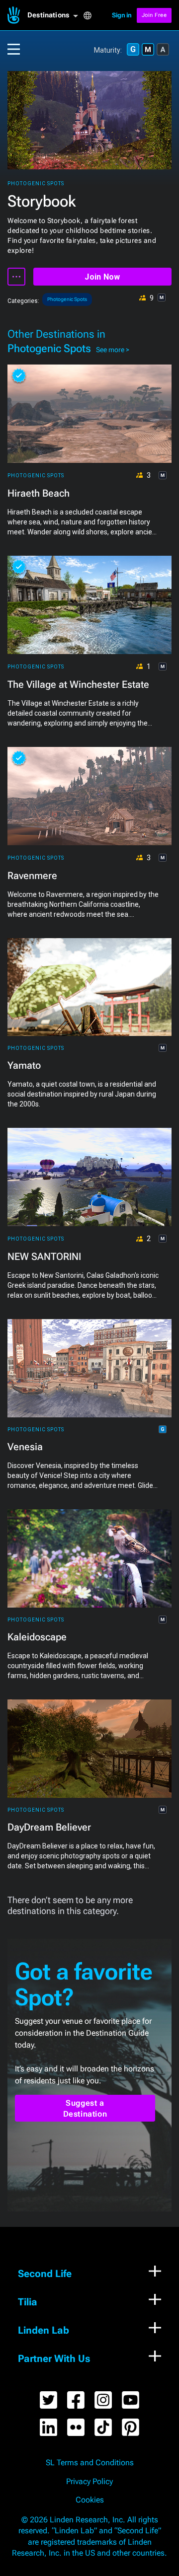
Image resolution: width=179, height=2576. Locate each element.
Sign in (122, 15)
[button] (55, 15)
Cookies (90, 2500)
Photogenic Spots (36, 184)
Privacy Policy (89, 2482)
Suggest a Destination (85, 2108)
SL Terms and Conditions (90, 2463)
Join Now (102, 277)
